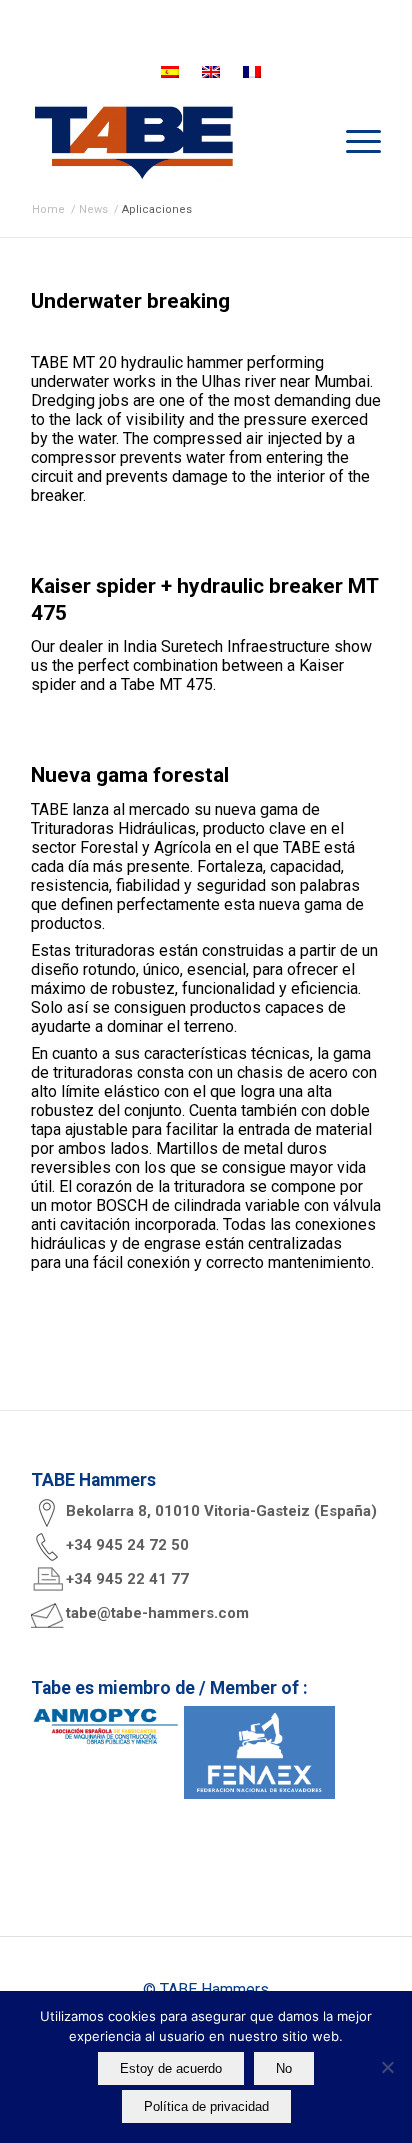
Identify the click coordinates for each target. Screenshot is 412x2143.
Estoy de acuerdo (171, 2068)
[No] (387, 2067)
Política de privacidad (206, 2106)
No (284, 2068)
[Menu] (353, 141)
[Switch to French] (252, 72)
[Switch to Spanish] (170, 72)
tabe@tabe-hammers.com (157, 1613)
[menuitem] (353, 141)
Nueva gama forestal (130, 775)
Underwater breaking (130, 301)
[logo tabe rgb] (171, 141)
